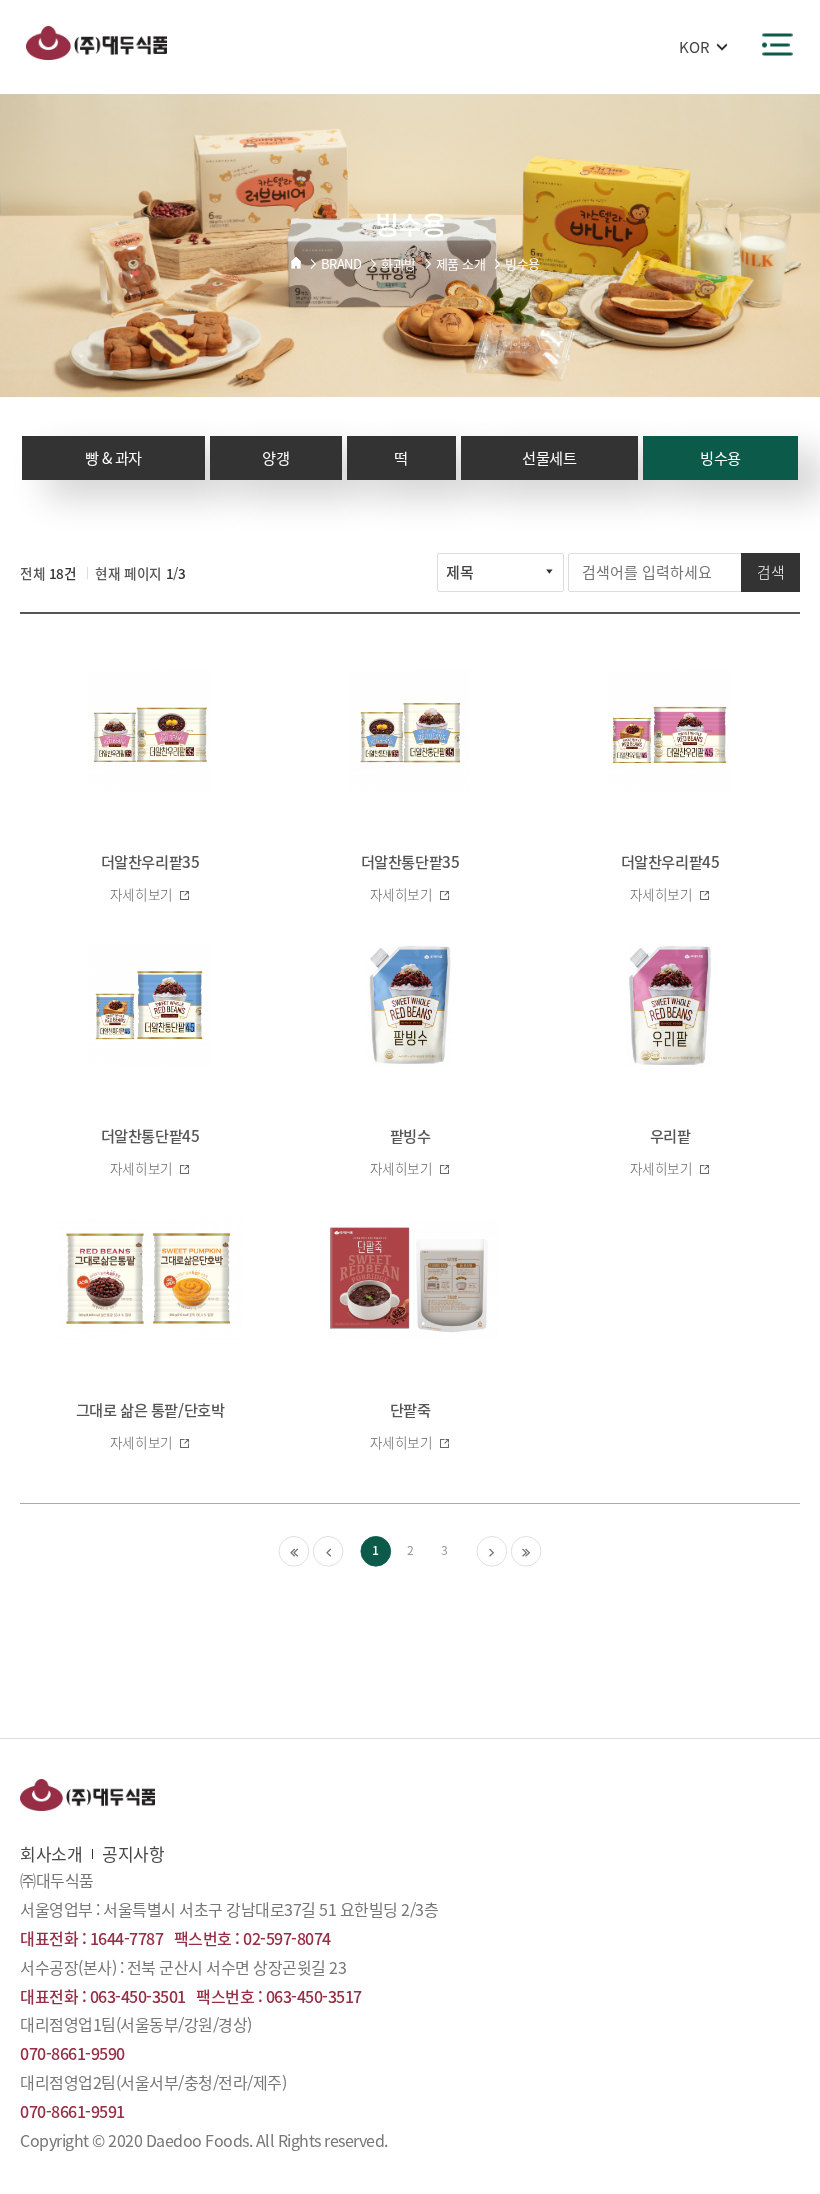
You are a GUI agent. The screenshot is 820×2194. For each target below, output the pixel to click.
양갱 (275, 457)
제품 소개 (461, 263)
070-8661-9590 (72, 2053)
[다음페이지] (492, 1551)
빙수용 (522, 263)
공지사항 (133, 1853)
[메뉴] (777, 44)
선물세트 (549, 457)
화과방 (398, 263)
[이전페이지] (328, 1551)
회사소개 (51, 1853)
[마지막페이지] (526, 1551)
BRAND (341, 263)
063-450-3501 (138, 1996)
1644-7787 (127, 1938)
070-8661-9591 (72, 2111)
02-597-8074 (287, 1938)
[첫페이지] (294, 1551)
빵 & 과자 (113, 457)
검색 (771, 572)
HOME (296, 263)
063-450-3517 (314, 1996)
